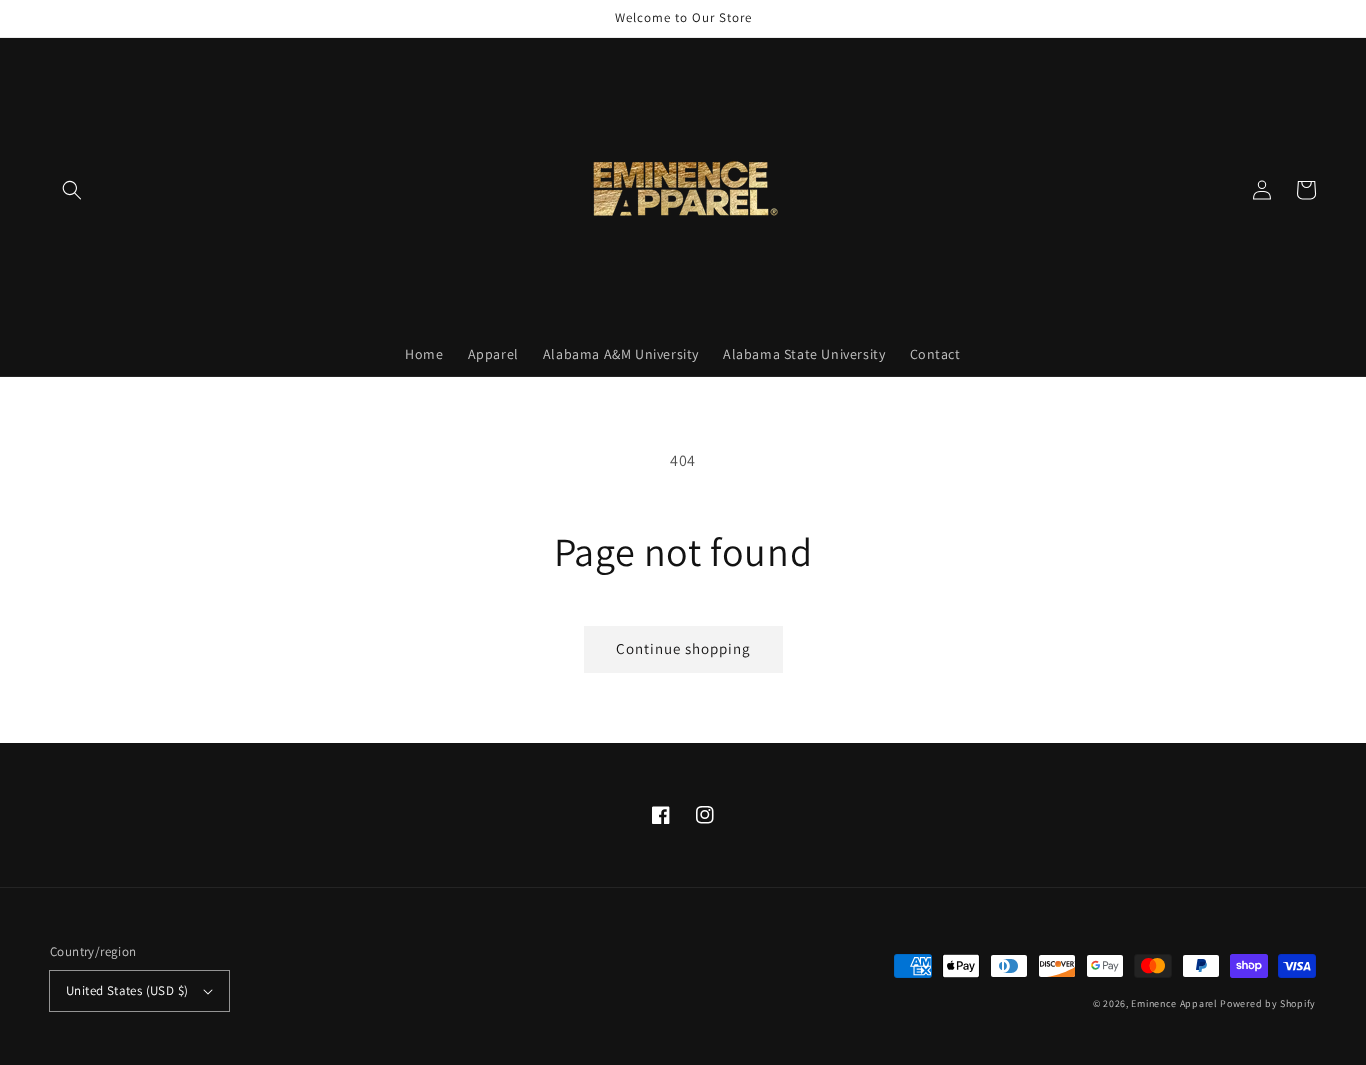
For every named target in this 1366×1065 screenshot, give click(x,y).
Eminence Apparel (1174, 1003)
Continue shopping (683, 648)
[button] (72, 190)
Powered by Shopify (1268, 1003)
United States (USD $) (127, 990)
